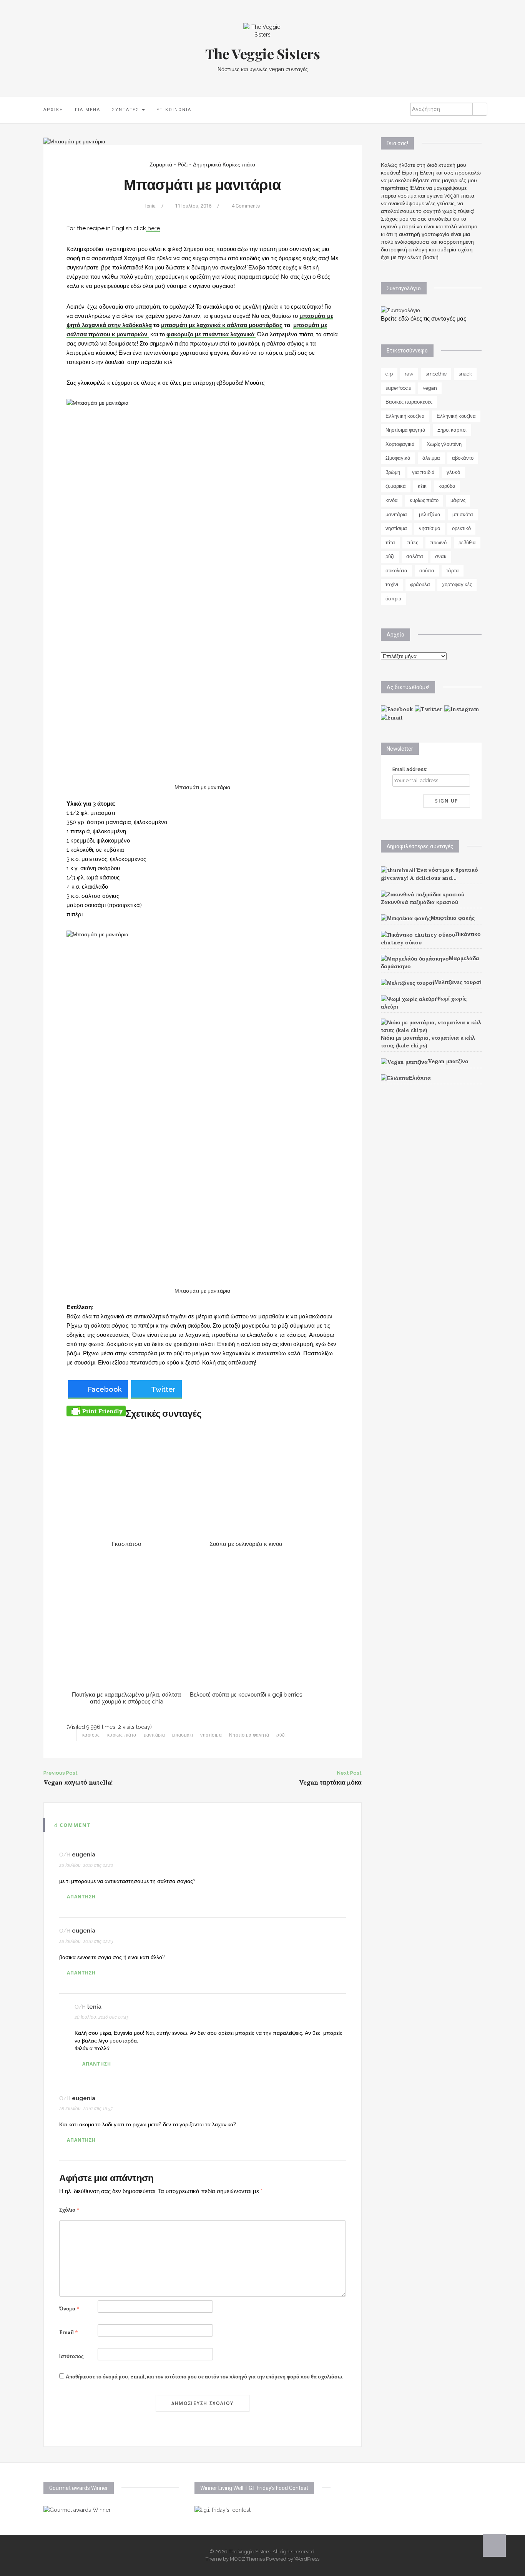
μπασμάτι (183, 1735)
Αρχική (53, 110)
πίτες (413, 543)
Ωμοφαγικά (398, 458)
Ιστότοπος (71, 2356)
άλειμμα (431, 458)
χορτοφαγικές (457, 584)
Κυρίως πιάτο (239, 165)
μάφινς (458, 500)
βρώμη (393, 472)
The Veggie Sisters (263, 53)
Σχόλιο (69, 2210)
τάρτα (453, 571)
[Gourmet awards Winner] (77, 2510)
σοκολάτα (396, 571)
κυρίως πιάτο (122, 1735)
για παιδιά (423, 472)
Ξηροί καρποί (452, 430)
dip (389, 374)
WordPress (307, 2559)
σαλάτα (415, 556)
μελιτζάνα (430, 514)
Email (69, 2333)
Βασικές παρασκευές (409, 402)
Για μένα (88, 110)
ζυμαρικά (396, 486)
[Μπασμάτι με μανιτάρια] (74, 141)
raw (409, 374)
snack (465, 374)
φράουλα (420, 584)
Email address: (410, 769)
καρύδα (447, 486)
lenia (150, 206)
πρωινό (438, 543)
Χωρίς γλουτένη (444, 444)
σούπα (427, 571)
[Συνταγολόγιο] (400, 310)
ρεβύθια (467, 543)
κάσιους (91, 1735)
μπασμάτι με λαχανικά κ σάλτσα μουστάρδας (222, 325)
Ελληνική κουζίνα (405, 416)
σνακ (441, 556)
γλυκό (453, 472)
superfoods (398, 388)
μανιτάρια (155, 1735)
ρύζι (281, 1735)
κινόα (392, 500)
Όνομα (69, 2309)
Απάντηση (81, 1897)
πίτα (390, 543)
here (153, 228)
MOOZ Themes (247, 2559)
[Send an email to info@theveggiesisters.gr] (392, 717)
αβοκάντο (463, 458)
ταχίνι (392, 584)
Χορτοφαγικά (400, 444)
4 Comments (246, 206)
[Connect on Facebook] (397, 709)
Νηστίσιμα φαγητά (249, 1735)
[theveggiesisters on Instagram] (462, 709)
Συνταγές (126, 110)
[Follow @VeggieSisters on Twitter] (429, 709)
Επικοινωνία (174, 110)
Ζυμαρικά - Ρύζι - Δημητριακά (185, 165)
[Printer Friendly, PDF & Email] (96, 1410)
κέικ (422, 486)
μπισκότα (463, 514)
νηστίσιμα (211, 1735)
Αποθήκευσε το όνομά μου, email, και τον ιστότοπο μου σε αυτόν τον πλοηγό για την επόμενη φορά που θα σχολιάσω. (204, 2377)
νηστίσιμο (429, 528)
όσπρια (394, 599)
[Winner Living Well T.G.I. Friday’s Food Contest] (223, 2510)
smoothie (436, 374)
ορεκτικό (461, 528)
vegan (430, 388)
